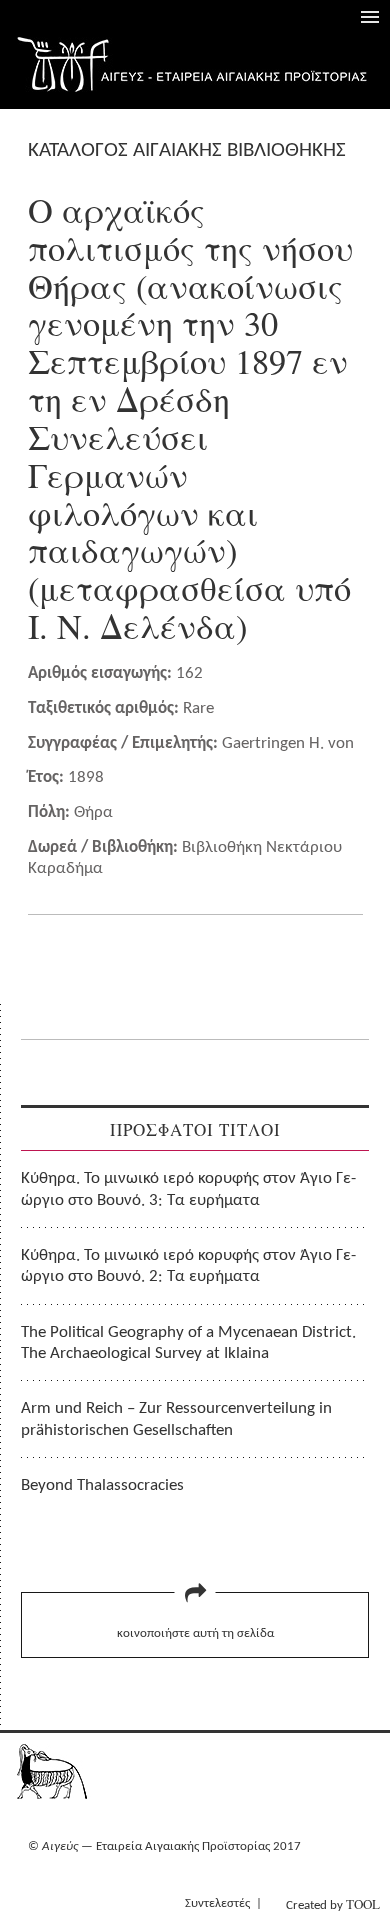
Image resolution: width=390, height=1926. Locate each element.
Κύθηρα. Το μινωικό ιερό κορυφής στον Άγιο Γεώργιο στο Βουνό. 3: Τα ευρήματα (188, 1189)
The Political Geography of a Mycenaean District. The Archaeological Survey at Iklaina (188, 1343)
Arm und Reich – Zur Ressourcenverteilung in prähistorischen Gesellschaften (176, 1419)
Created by (333, 1904)
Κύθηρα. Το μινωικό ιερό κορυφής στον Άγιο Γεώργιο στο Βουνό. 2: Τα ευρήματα (188, 1266)
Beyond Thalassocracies (102, 1485)
